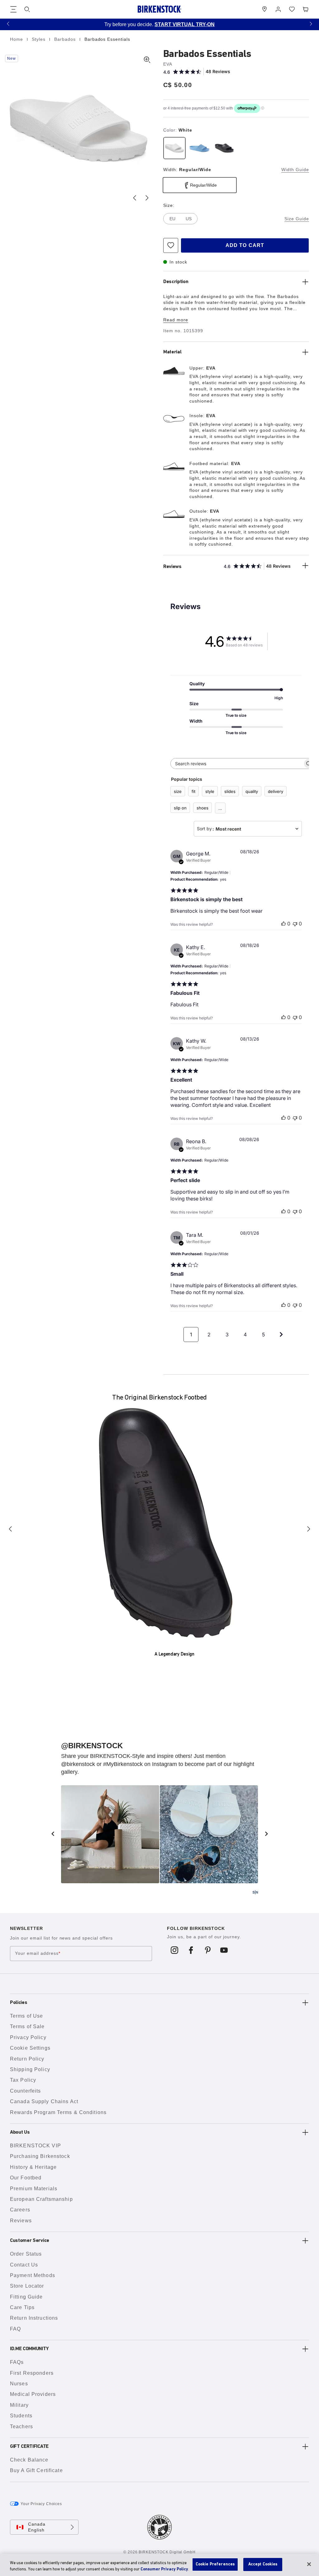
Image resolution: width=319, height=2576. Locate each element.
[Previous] (10, 1529)
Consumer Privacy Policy (164, 2569)
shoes (202, 808)
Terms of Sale (27, 2026)
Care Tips (22, 2307)
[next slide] (266, 1834)
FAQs (17, 2362)
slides (230, 791)
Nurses (19, 2384)
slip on (180, 808)
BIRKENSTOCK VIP (36, 2146)
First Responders (32, 2373)
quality (252, 791)
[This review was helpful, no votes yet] (283, 924)
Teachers (21, 2427)
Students (21, 2416)
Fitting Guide (26, 2297)
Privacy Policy (28, 2037)
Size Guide (297, 219)
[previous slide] (53, 1834)
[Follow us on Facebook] (191, 1950)
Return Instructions (34, 2318)
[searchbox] (237, 764)
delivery (276, 791)
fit (193, 791)
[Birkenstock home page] (159, 9)
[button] (8, 23)
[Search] (27, 9)
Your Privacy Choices (41, 2504)
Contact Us (24, 2265)
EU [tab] (172, 219)
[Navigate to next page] (281, 1335)
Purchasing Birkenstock (40, 2156)
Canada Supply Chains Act (44, 2101)
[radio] (174, 148)
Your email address (38, 1954)
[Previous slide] (135, 198)
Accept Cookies (263, 2564)
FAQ (15, 2329)
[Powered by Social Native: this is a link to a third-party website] (255, 1892)
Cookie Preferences (215, 2564)
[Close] (309, 2564)
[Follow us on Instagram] (175, 1950)
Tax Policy (23, 2080)
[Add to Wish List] (171, 245)
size (178, 791)
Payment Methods (33, 2275)
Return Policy (27, 2059)
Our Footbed (26, 2178)
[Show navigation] (13, 9)
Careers (20, 2210)
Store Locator (27, 2286)
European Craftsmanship (41, 2199)
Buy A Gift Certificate (36, 2470)
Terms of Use (26, 2016)
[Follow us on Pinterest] (208, 1950)
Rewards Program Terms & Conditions (58, 2112)
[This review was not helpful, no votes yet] (295, 924)
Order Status (26, 2254)
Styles (39, 39)
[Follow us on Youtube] (224, 1950)
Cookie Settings (30, 2048)
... (220, 808)
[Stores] (264, 9)
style (210, 791)
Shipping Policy (30, 2069)
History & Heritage (33, 2167)
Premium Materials (34, 2189)
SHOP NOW (252, 24)
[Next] (309, 1529)
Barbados (66, 39)
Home (17, 39)
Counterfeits (25, 2091)
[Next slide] (147, 198)
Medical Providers (33, 2394)
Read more (176, 320)
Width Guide (295, 170)
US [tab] (189, 219)
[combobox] (248, 829)
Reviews (21, 2221)
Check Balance (29, 2460)
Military (19, 2405)
